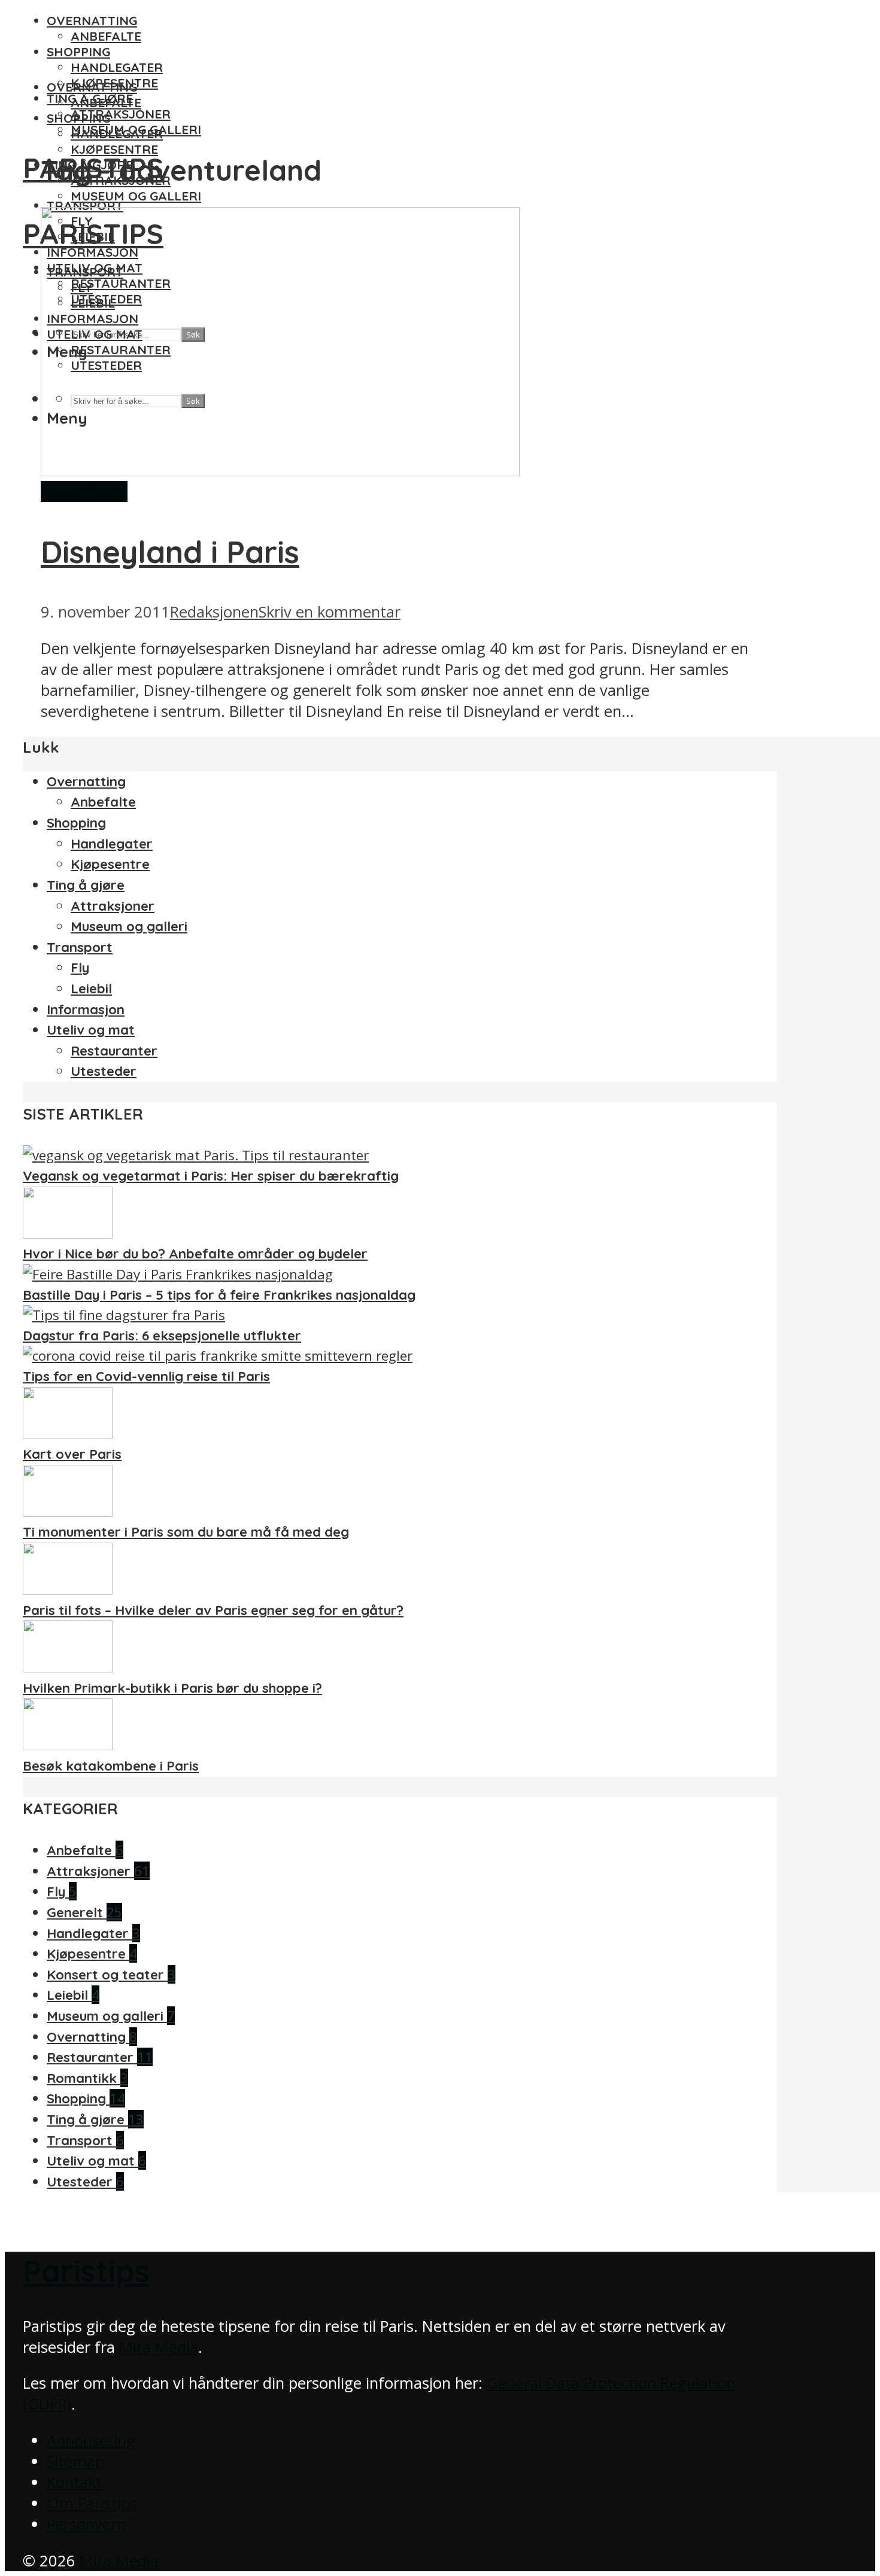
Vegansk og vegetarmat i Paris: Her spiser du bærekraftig (211, 1176)
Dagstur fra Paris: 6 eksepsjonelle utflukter (162, 1336)
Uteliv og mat (91, 1030)
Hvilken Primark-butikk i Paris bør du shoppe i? (172, 1688)
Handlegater (117, 67)
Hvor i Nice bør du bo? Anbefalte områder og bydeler (195, 1254)
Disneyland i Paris (170, 552)
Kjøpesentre (114, 149)
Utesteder (104, 1071)
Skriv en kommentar (330, 612)
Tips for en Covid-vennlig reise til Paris (146, 1376)
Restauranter (114, 1051)
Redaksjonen (214, 612)
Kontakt (74, 2482)
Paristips (86, 2271)
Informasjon (86, 1009)
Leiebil (91, 989)
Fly (80, 968)
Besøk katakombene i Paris (111, 1766)
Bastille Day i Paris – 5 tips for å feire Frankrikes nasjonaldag (219, 1295)
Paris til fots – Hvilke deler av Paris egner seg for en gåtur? (213, 1610)
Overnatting (92, 20)
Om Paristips (92, 2503)
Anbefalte (106, 36)
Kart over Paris (72, 1454)
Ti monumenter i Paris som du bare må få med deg (186, 1532)
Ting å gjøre (86, 885)
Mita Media (159, 2347)
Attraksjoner (121, 114)
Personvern (86, 2524)
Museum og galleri (136, 196)
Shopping (78, 51)
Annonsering (91, 2440)
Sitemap (75, 2461)
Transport (85, 205)
